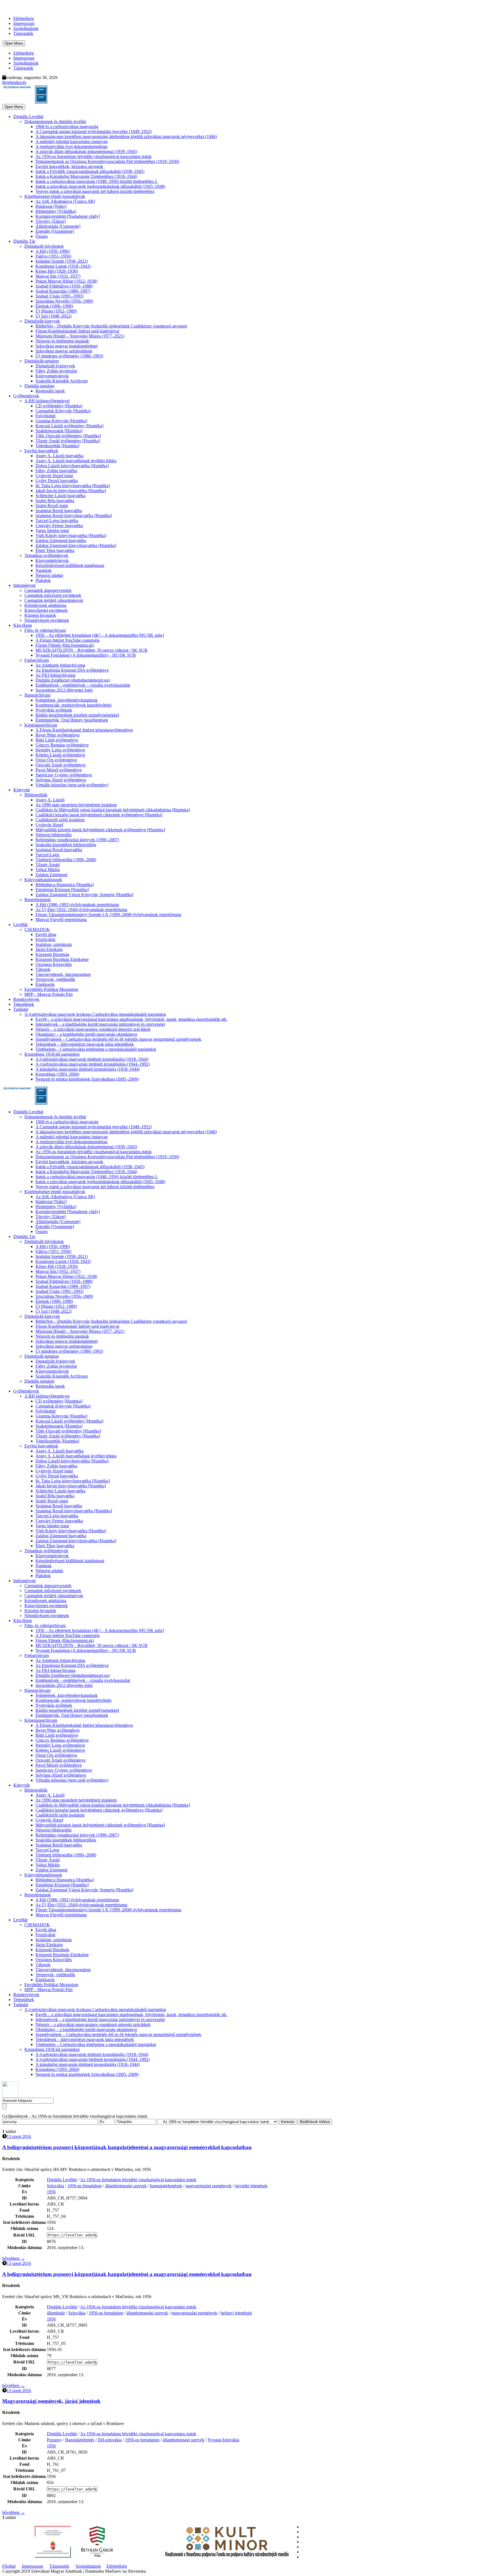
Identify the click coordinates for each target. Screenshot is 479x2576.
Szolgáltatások (26, 28)
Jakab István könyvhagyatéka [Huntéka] (71, 491)
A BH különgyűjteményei (47, 401)
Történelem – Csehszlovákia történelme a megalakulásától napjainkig (96, 1049)
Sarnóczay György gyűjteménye (64, 775)
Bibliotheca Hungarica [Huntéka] (65, 885)
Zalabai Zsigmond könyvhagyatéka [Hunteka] (76, 545)
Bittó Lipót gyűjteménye (57, 740)
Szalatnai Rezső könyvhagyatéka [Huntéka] (74, 516)
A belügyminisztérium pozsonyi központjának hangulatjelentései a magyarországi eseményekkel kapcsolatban (127, 2147)
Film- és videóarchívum (45, 630)
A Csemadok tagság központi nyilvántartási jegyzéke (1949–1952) (94, 131)
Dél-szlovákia (110, 2440)
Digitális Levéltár (28, 117)
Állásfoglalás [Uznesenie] (58, 226)
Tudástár (21, 1009)
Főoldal (9, 2566)
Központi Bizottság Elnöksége (62, 959)
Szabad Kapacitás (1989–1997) (63, 291)
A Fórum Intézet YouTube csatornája (67, 640)
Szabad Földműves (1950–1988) (64, 286)
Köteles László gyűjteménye (60, 755)
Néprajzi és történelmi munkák (62, 341)
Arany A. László (50, 800)
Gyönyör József (49, 825)
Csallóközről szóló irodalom (60, 820)
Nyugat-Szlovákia (223, 2440)
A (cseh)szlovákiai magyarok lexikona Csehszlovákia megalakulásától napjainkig (95, 1014)
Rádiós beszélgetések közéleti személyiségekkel (77, 715)
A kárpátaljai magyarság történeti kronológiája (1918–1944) (88, 1069)
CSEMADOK (37, 929)
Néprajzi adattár (49, 575)
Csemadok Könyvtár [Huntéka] (63, 411)
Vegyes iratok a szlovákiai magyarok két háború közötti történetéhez (95, 191)
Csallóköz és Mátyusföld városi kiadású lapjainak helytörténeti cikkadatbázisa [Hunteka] (113, 810)
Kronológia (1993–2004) (57, 1074)
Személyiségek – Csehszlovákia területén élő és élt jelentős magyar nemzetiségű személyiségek (118, 1039)
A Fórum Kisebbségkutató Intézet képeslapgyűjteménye (84, 730)
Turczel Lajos (47, 855)
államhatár (56, 2313)
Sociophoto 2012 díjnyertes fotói (64, 690)
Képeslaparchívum (41, 725)
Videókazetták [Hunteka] (57, 446)
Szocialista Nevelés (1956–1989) (64, 301)
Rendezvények (26, 999)
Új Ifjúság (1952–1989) (56, 311)
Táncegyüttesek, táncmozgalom (63, 974)
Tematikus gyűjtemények (46, 555)
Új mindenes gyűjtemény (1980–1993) (69, 356)
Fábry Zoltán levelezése (56, 371)
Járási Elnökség (49, 949)
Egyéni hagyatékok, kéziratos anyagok (69, 166)
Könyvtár (22, 790)
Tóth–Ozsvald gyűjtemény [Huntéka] (68, 436)
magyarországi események (208, 2186)
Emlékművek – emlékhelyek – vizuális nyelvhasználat (83, 685)
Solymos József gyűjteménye (61, 780)
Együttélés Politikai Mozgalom (51, 989)
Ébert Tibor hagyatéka (55, 550)
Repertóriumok (38, 900)
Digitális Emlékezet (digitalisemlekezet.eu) (73, 680)
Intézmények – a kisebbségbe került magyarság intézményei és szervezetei (100, 1024)
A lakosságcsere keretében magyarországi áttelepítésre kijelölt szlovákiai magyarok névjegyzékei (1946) (126, 136)
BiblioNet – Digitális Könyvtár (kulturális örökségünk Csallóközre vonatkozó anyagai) (111, 326)
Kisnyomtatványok (52, 376)
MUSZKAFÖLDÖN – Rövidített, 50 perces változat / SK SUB (91, 650)
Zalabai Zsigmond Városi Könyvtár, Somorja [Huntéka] (84, 895)
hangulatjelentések (166, 2186)
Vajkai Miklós (48, 870)
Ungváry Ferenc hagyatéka (59, 525)
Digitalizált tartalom (42, 361)
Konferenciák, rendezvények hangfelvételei (73, 705)
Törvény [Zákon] (51, 221)
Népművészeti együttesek (47, 620)
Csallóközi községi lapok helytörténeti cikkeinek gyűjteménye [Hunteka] (99, 815)
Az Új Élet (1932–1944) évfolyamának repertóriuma (81, 910)
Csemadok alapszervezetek (48, 590)
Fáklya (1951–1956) (53, 256)
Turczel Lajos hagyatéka (57, 520)
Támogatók (23, 33)
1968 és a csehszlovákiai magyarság (67, 126)
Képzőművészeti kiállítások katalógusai (70, 565)
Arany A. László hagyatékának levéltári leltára (76, 461)
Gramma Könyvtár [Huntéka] (61, 421)
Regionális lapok (50, 391)
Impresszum (24, 23)
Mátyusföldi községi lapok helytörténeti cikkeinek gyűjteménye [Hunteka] (100, 830)
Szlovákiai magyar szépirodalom (64, 351)
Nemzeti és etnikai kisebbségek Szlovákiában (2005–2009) (87, 1079)
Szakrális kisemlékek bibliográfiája (66, 845)
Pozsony (54, 2440)
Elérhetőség (24, 18)
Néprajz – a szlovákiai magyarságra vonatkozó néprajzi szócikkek (93, 1029)
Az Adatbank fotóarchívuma (60, 665)
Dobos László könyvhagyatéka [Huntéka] (72, 466)
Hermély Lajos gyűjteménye (60, 750)
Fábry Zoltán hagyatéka (56, 471)
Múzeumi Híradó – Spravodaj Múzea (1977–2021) (80, 336)
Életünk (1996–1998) (54, 306)
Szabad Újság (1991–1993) (59, 296)
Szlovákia (55, 2186)
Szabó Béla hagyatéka (55, 501)
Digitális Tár (24, 241)
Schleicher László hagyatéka (60, 496)
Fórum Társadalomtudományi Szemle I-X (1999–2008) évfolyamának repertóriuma (108, 914)
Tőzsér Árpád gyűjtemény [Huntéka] (68, 441)
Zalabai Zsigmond (51, 875)
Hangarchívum (37, 695)
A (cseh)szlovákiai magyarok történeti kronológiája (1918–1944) (92, 1059)
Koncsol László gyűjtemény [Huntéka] (69, 426)
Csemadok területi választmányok (54, 600)
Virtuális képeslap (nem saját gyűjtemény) (72, 785)
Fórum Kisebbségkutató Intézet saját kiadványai (77, 331)
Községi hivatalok (40, 615)
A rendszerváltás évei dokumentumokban (72, 146)
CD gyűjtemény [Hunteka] (59, 406)
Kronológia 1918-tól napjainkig (52, 1054)
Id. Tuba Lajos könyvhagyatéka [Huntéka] (73, 486)
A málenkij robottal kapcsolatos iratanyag (72, 141)
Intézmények (25, 585)
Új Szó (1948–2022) (53, 316)
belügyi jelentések (236, 2313)
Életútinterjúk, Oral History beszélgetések (72, 720)
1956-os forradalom (85, 2186)
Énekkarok (45, 984)
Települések (24, 1004)
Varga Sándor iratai (52, 530)
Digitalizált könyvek (42, 321)
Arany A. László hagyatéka (59, 456)
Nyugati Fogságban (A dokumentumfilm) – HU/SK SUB (86, 655)
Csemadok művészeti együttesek (53, 595)
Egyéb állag (46, 934)
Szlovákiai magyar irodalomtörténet (67, 346)
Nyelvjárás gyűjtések (54, 710)
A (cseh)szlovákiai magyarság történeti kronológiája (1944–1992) (93, 1064)
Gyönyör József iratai (54, 476)
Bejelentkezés (14, 82)
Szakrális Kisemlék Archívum (62, 381)
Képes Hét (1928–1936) (57, 271)
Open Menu (14, 43)
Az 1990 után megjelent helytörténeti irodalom (76, 805)
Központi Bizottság (52, 954)
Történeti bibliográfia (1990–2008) (66, 860)
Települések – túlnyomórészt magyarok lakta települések (85, 1044)
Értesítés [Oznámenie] (55, 231)
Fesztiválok (45, 939)
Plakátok (43, 580)
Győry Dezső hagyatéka (57, 481)
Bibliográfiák (36, 795)
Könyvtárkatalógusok (43, 880)
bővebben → (14, 2258)
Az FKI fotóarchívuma (55, 675)
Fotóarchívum (37, 660)
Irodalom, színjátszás (54, 944)
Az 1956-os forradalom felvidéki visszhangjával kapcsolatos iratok (94, 156)
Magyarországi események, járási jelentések (51, 2401)
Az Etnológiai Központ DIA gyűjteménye (72, 670)
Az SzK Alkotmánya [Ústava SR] (65, 201)
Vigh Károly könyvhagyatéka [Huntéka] (71, 535)
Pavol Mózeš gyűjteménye (59, 770)
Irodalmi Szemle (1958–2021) (62, 261)
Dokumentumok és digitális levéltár (55, 121)
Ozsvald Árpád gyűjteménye (61, 765)
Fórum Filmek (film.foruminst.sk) (65, 645)
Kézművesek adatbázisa (45, 605)
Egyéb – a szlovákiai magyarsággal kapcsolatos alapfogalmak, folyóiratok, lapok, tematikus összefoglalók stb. (131, 1019)
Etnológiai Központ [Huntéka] (62, 890)
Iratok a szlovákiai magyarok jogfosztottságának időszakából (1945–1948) (100, 186)
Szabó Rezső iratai (52, 506)
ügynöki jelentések (251, 2186)
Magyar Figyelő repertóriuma (61, 919)
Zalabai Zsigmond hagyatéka (61, 540)
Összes (42, 236)
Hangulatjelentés (80, 2440)
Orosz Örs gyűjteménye (56, 760)
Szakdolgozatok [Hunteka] (59, 431)
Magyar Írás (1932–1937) (58, 276)
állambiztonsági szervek (126, 2186)
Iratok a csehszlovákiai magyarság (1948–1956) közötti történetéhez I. (97, 181)
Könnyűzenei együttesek (46, 610)
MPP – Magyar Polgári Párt (49, 994)
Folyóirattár (46, 416)
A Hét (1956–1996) (53, 251)
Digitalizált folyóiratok (44, 246)
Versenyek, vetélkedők (55, 979)
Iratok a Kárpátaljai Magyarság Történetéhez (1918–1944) (86, 176)
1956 (51, 2192)
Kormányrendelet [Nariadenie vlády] (68, 216)
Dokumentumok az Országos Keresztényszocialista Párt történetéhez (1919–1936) (107, 161)
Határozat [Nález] (51, 206)
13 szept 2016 (19, 2136)
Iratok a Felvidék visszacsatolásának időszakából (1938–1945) (90, 171)
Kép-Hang (23, 625)
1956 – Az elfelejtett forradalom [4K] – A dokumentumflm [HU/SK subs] (100, 635)
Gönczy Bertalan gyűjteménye (62, 745)
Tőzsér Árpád (48, 865)
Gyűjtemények (26, 396)
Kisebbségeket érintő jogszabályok (55, 196)
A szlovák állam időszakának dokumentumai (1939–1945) (86, 151)
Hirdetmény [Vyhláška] (56, 211)
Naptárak (44, 570)
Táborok (43, 969)
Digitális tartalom (39, 386)
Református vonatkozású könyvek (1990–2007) (77, 840)
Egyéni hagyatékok (41, 451)
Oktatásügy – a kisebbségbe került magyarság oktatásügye (86, 1034)
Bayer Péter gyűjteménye (58, 735)
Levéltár (21, 924)
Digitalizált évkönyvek (55, 366)
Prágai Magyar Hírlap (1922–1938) (66, 281)
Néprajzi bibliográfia (53, 835)
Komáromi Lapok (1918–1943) (63, 266)
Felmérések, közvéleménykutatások (67, 700)
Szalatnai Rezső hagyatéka (59, 511)
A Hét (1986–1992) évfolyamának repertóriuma (77, 905)
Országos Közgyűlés (54, 964)
